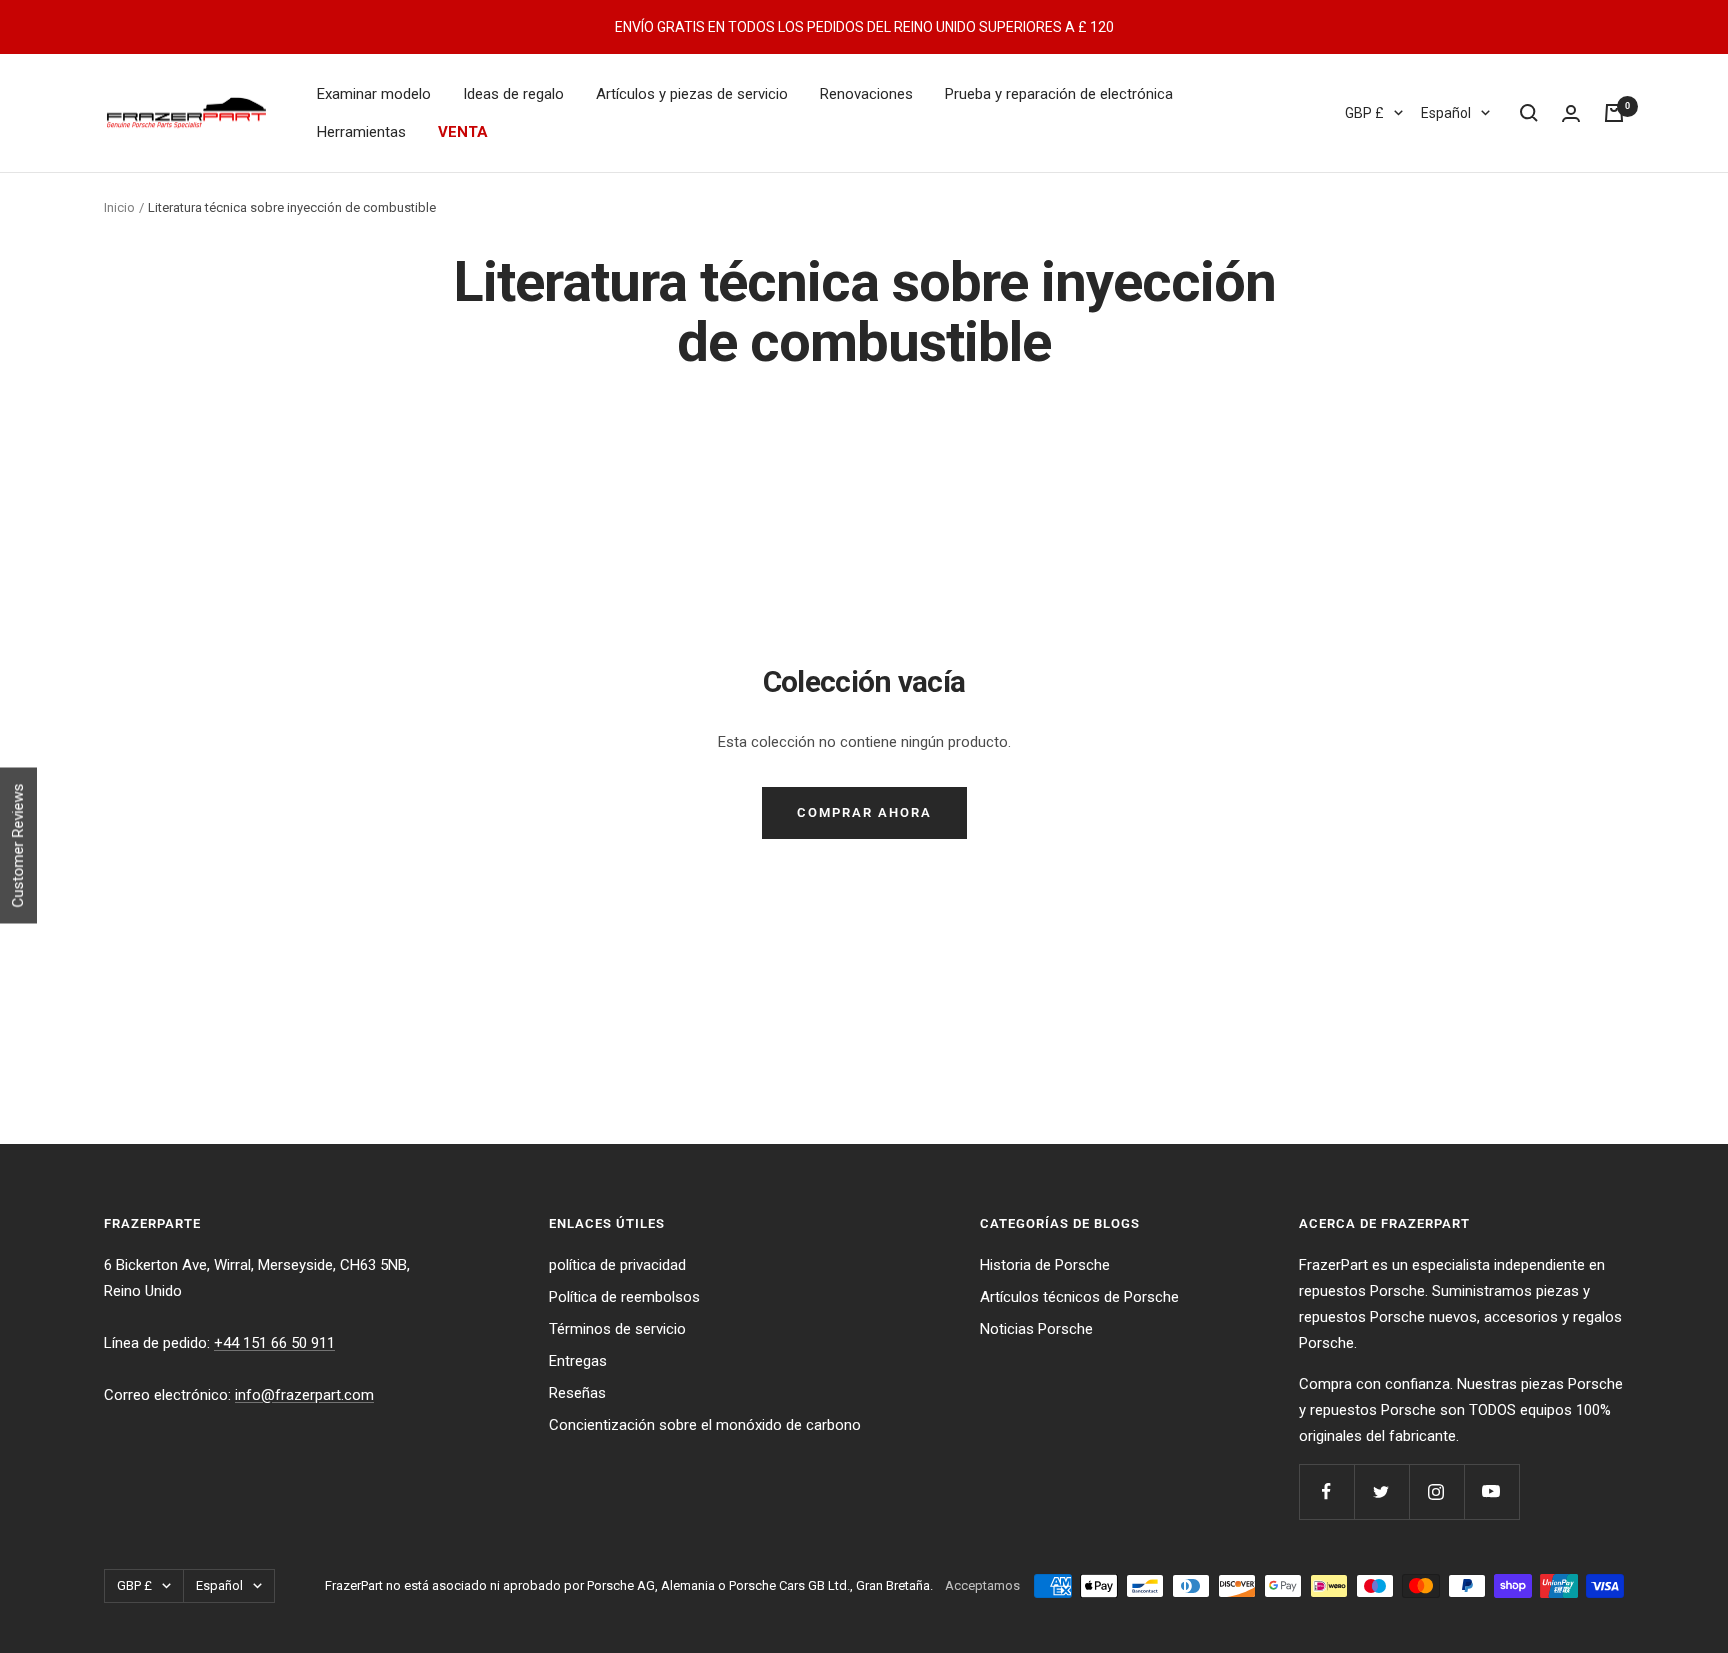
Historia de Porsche (1045, 1265)
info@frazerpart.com (304, 1395)
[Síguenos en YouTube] (1491, 1491)
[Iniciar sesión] (1571, 113)
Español (1446, 113)
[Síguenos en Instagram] (1436, 1491)
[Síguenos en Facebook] (1326, 1491)
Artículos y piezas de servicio (692, 94)
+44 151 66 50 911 (274, 1343)
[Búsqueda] (1529, 113)
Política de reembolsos (624, 1297)
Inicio (119, 207)
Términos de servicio (617, 1329)
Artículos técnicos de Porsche (1079, 1297)
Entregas (578, 1361)
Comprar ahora (864, 812)
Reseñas (577, 1393)
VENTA (463, 132)
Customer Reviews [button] (18, 845)
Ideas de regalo (513, 94)
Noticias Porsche (1036, 1329)
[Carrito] (1614, 113)
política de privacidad (617, 1265)
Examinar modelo (374, 94)
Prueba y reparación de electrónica (1059, 94)
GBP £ (1364, 113)
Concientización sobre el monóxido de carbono (705, 1425)
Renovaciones (866, 94)
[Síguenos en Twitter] (1381, 1491)
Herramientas (361, 132)
